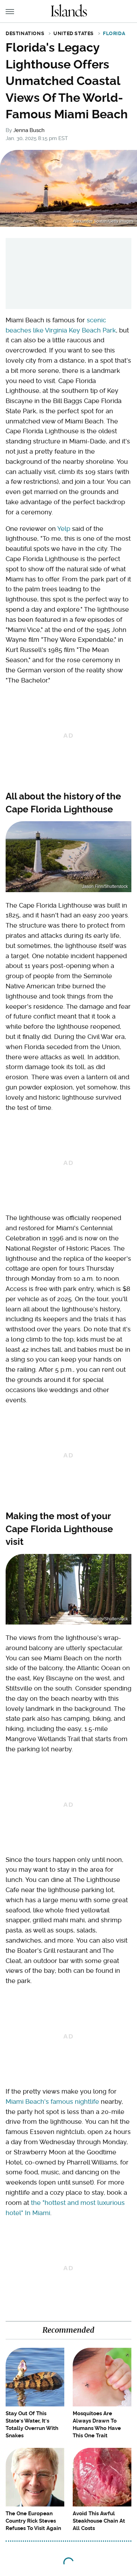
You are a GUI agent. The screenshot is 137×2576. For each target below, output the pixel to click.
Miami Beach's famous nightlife (52, 2101)
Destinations (25, 33)
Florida (114, 33)
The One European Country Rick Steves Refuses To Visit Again (33, 2521)
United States (74, 33)
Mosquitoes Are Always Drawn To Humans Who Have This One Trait (97, 2425)
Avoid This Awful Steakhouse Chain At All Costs (99, 2521)
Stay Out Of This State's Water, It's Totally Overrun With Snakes (32, 2425)
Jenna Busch (29, 130)
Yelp (64, 529)
